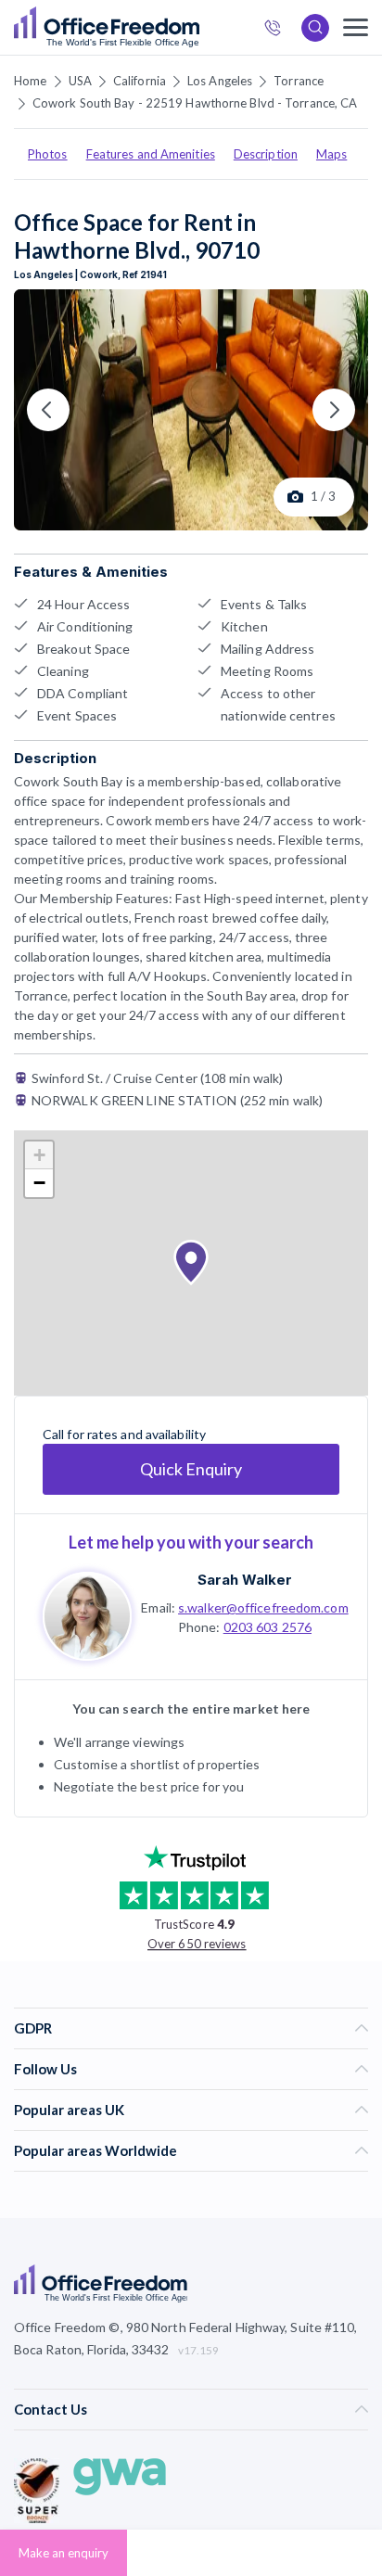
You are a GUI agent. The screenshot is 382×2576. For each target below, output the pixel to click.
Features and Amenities (151, 154)
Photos (48, 154)
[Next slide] (334, 410)
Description (266, 154)
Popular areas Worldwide (95, 2150)
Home (30, 81)
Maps (331, 154)
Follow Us (45, 2069)
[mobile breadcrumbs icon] (356, 27)
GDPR (33, 2028)
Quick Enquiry (191, 1469)
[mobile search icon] (315, 28)
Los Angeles (220, 81)
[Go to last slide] (48, 410)
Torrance (299, 81)
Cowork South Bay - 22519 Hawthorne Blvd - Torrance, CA (195, 103)
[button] (191, 1263)
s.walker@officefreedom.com (263, 1607)
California (140, 81)
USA (80, 81)
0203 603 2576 (267, 1627)
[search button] (197, 28)
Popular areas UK (69, 2110)
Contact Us (51, 2409)
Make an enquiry (64, 2553)
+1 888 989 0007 (278, 30)
